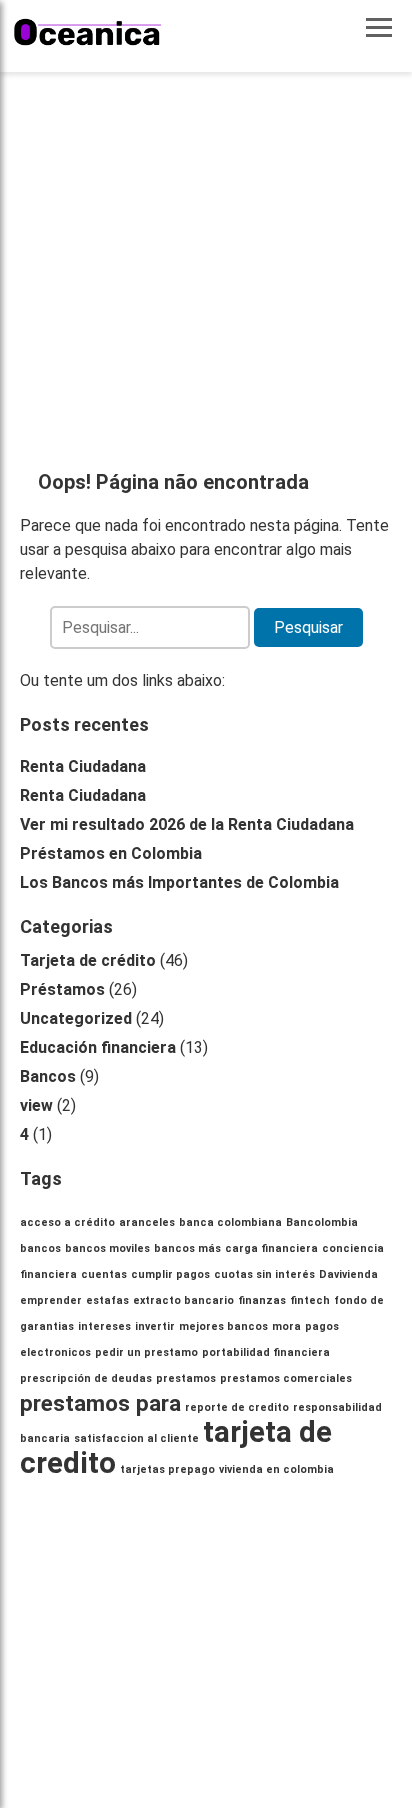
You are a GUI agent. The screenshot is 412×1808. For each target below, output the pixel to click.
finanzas (262, 1300)
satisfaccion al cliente (136, 1438)
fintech (310, 1300)
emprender (51, 1300)
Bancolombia (322, 1222)
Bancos (48, 1076)
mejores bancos (223, 1326)
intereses (104, 1326)
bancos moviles (107, 1248)
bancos (40, 1248)
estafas (107, 1300)
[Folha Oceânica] (88, 32)
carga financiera (271, 1248)
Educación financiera (98, 1047)
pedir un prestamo (146, 1352)
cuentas (104, 1274)
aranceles (147, 1222)
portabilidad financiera (266, 1352)
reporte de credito (237, 1407)
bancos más (187, 1248)
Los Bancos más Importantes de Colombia (179, 882)
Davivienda (348, 1274)
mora (286, 1326)
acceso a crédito (67, 1222)
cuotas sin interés (264, 1274)
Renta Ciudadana (83, 766)
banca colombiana (230, 1222)
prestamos (186, 1378)
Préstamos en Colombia (111, 853)
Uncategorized (76, 1018)
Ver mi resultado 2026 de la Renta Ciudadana (187, 824)
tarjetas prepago (167, 1469)
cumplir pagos (170, 1274)
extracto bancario (183, 1300)
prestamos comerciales (286, 1378)
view (36, 1105)
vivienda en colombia (276, 1469)
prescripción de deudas (86, 1378)
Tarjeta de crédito (88, 960)
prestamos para (100, 1403)
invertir (155, 1326)
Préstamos (62, 989)
